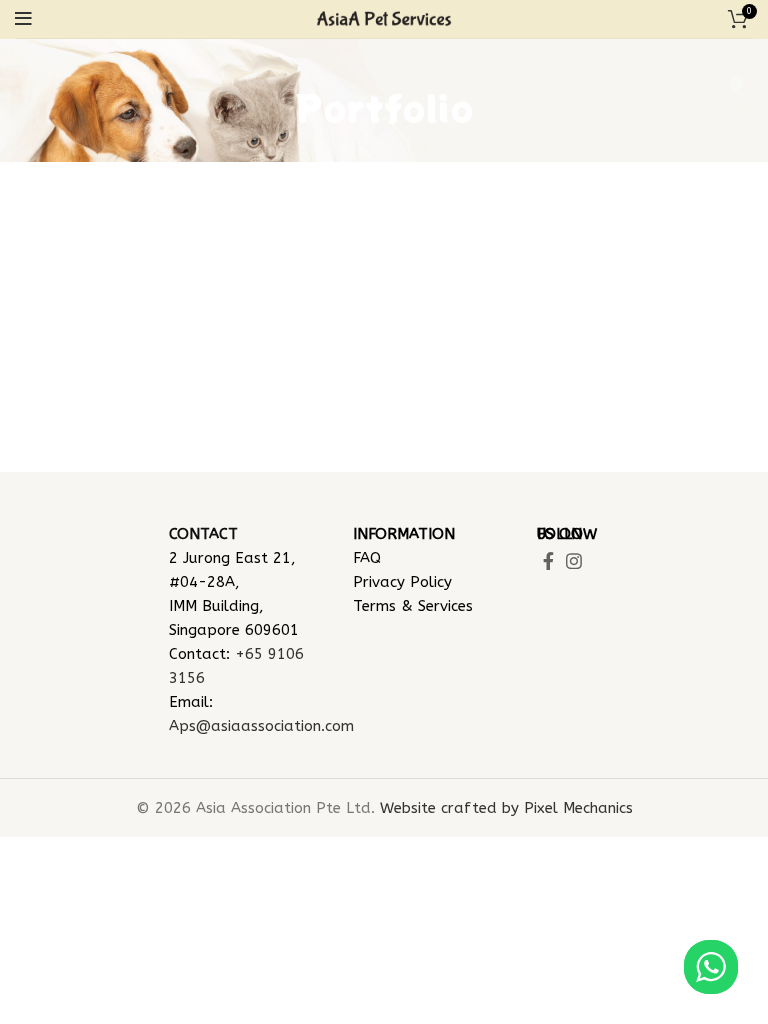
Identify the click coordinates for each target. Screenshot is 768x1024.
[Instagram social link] (574, 561)
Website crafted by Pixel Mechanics (506, 808)
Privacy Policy (402, 582)
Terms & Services (413, 606)
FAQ (367, 558)
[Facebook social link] (548, 561)
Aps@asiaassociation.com (261, 726)
